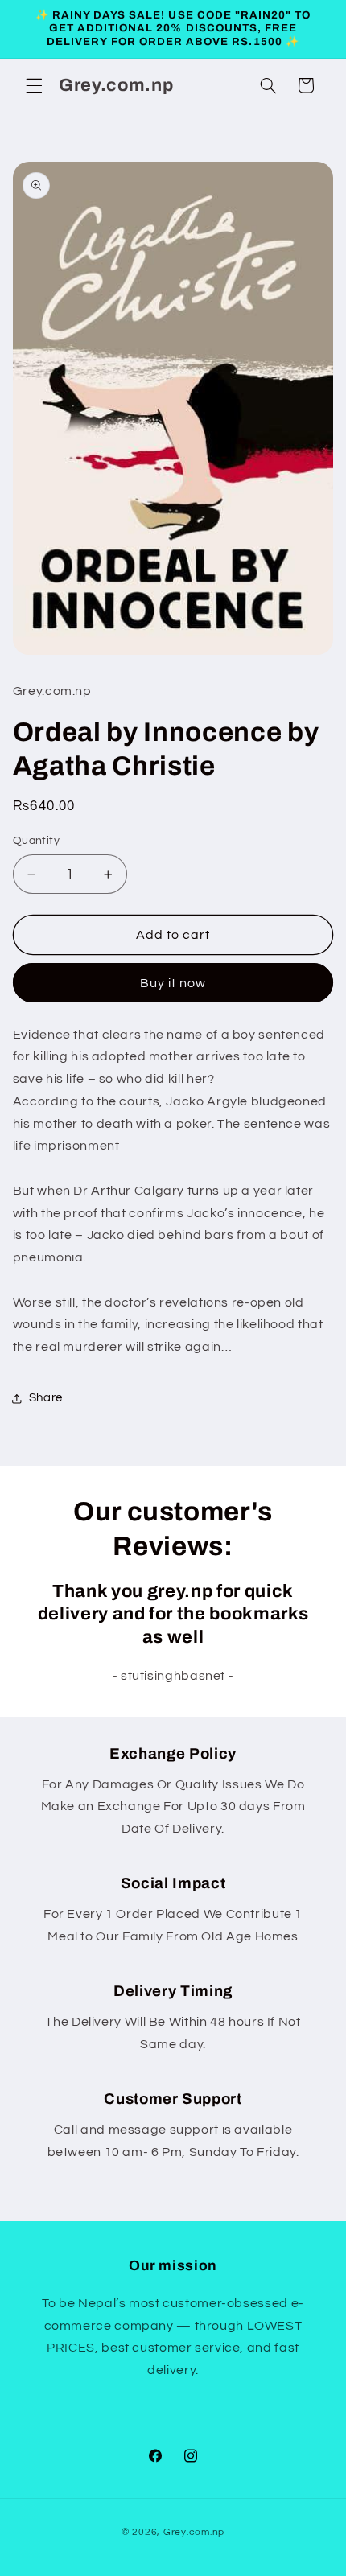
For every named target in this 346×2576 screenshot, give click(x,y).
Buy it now (173, 983)
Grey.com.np (194, 2532)
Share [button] (46, 1398)
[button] (34, 85)
